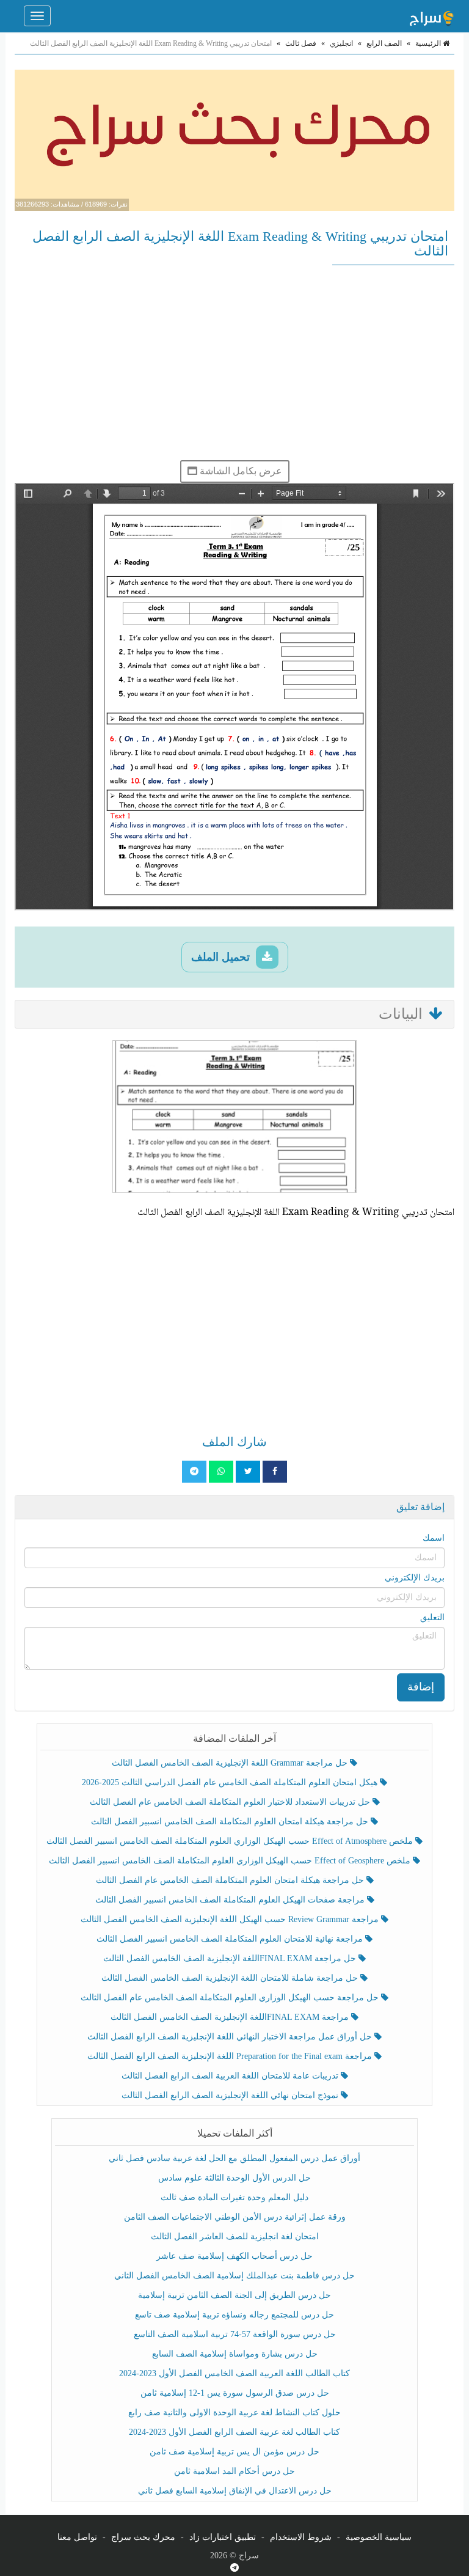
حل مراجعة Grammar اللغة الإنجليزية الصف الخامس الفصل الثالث (231, 1763)
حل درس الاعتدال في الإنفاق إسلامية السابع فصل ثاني (235, 2491)
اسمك (434, 1538)
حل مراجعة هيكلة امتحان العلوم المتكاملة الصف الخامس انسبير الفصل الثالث (231, 1822)
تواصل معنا (77, 2537)
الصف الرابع (384, 43)
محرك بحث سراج (143, 2537)
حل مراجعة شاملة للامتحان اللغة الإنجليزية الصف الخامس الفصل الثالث (231, 1978)
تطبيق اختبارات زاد (223, 2537)
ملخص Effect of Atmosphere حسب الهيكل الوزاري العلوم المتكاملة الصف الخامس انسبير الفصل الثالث (231, 1841)
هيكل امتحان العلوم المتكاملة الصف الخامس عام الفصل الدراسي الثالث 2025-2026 (231, 1782)
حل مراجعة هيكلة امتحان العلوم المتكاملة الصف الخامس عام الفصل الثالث (231, 1880)
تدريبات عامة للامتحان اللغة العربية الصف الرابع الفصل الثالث (231, 2076)
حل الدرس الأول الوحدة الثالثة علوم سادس (234, 2178)
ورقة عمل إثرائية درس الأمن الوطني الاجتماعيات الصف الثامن (235, 2217)
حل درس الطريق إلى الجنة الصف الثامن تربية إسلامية (234, 2295)
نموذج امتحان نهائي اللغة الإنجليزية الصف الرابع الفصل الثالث (231, 2095)
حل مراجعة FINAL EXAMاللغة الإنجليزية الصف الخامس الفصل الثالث (231, 1958)
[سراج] (431, 16)
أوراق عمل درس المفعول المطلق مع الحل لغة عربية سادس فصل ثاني (234, 2158)
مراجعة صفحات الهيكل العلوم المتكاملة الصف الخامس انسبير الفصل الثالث (231, 1900)
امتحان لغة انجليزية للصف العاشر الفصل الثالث (235, 2237)
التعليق (432, 1617)
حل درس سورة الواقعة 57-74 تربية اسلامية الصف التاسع (235, 2334)
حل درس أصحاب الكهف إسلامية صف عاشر (234, 2256)
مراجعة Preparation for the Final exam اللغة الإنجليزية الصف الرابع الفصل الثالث (231, 2056)
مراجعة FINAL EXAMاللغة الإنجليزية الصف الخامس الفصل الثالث (231, 2017)
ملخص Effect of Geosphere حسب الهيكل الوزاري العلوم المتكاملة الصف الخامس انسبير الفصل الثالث (231, 1861)
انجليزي (341, 43)
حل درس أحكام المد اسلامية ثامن (234, 2471)
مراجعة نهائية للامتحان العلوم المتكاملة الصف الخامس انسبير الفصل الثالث (231, 1939)
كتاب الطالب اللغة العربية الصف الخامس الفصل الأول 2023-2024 (234, 2373)
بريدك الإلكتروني (415, 1578)
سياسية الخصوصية (379, 2537)
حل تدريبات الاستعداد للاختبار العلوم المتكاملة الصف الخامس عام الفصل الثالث (231, 1802)
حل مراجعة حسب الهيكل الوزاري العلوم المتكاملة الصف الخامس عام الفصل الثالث (231, 1998)
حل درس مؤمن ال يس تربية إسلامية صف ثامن (234, 2452)
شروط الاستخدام (301, 2537)
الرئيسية (429, 43)
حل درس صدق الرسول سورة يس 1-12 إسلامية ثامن (235, 2393)
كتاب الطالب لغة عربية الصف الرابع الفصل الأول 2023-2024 (234, 2432)
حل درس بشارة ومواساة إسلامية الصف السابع (235, 2354)
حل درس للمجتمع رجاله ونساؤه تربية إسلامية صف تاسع (234, 2315)
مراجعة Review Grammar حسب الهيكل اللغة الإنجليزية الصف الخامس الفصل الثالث (231, 1919)
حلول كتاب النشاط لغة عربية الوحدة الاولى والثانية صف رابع (234, 2413)
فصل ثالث (301, 43)
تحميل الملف (222, 957)
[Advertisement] (234, 362)
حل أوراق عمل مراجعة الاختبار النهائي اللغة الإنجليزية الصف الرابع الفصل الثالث (231, 2037)
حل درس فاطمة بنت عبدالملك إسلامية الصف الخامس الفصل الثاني (234, 2276)
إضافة (421, 1687)
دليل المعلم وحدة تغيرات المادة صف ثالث (234, 2197)
